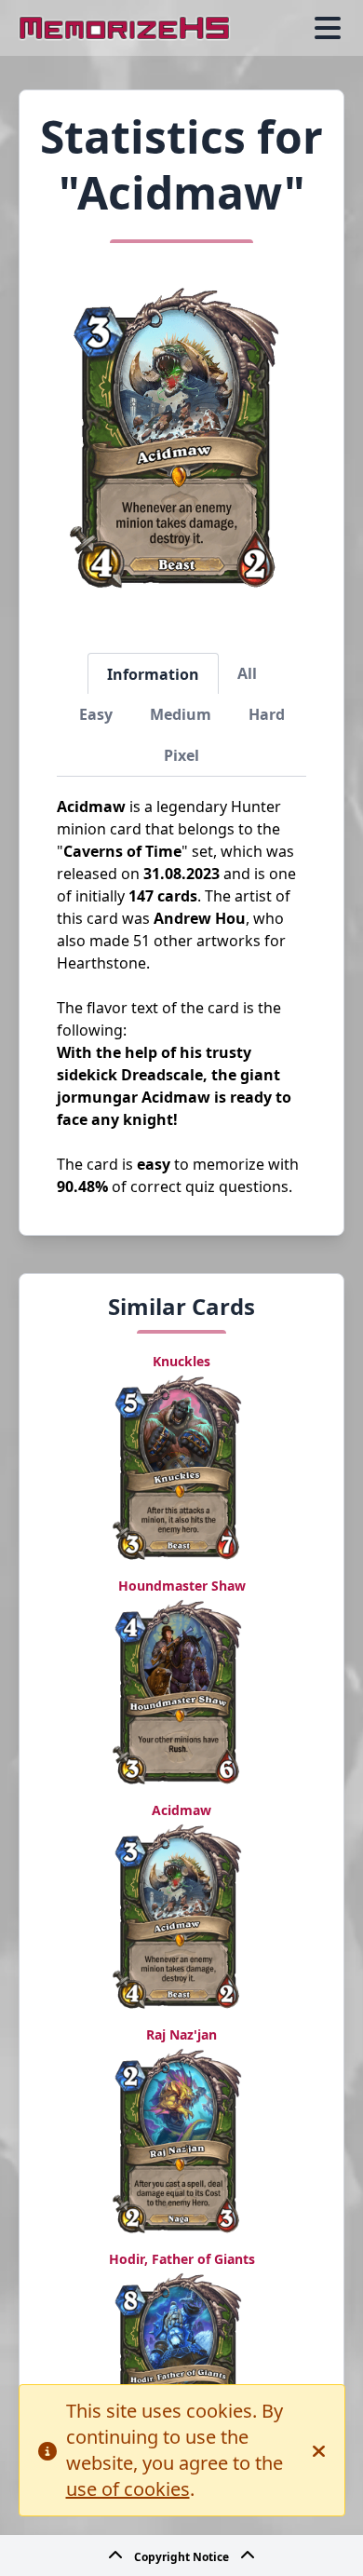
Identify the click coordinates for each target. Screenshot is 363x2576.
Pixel (181, 755)
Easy (96, 714)
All (247, 673)
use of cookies (128, 2489)
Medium (181, 714)
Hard (267, 714)
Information (153, 674)
